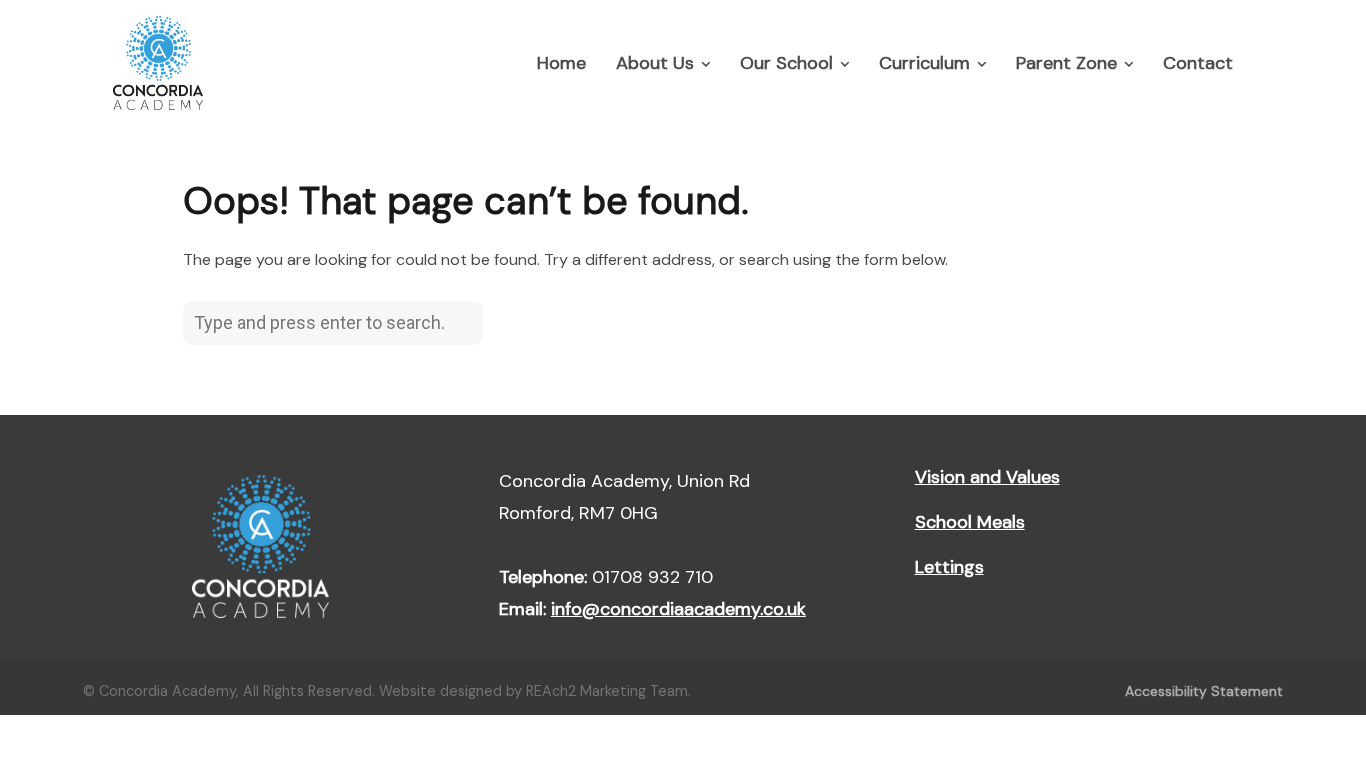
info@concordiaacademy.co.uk (678, 609)
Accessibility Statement (1204, 691)
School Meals (970, 522)
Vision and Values (987, 477)
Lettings (949, 567)
